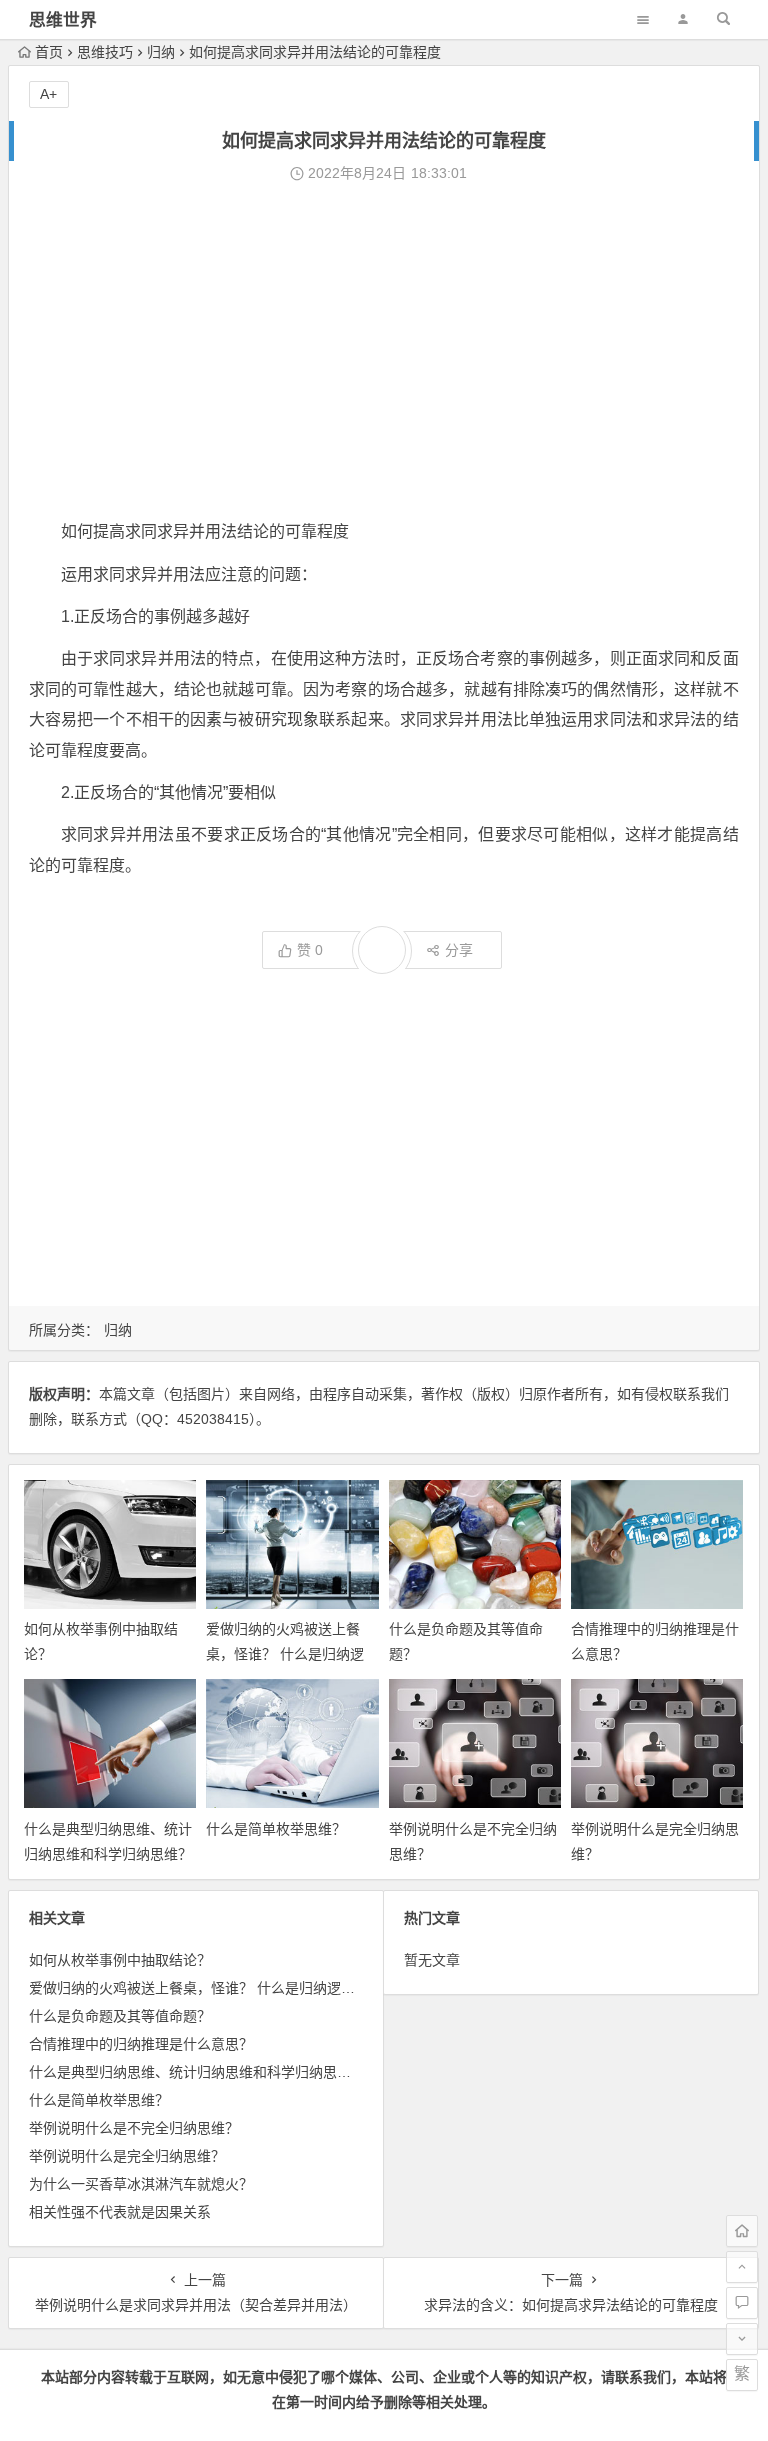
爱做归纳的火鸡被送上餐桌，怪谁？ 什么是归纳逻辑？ (285, 1654)
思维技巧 (105, 52)
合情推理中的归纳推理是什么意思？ (141, 2044)
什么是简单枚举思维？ (276, 1829)
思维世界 (63, 20)
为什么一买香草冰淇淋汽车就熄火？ (141, 2184)
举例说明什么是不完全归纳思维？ (134, 2128)
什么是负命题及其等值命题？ (120, 2016)
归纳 (161, 52)
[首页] (742, 2231)
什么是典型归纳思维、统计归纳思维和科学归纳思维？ (197, 2072)
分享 (459, 950)
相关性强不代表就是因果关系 (120, 2212)
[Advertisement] (384, 352)
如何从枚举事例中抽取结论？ (120, 1960)
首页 (49, 52)
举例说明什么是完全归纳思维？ (127, 2156)
